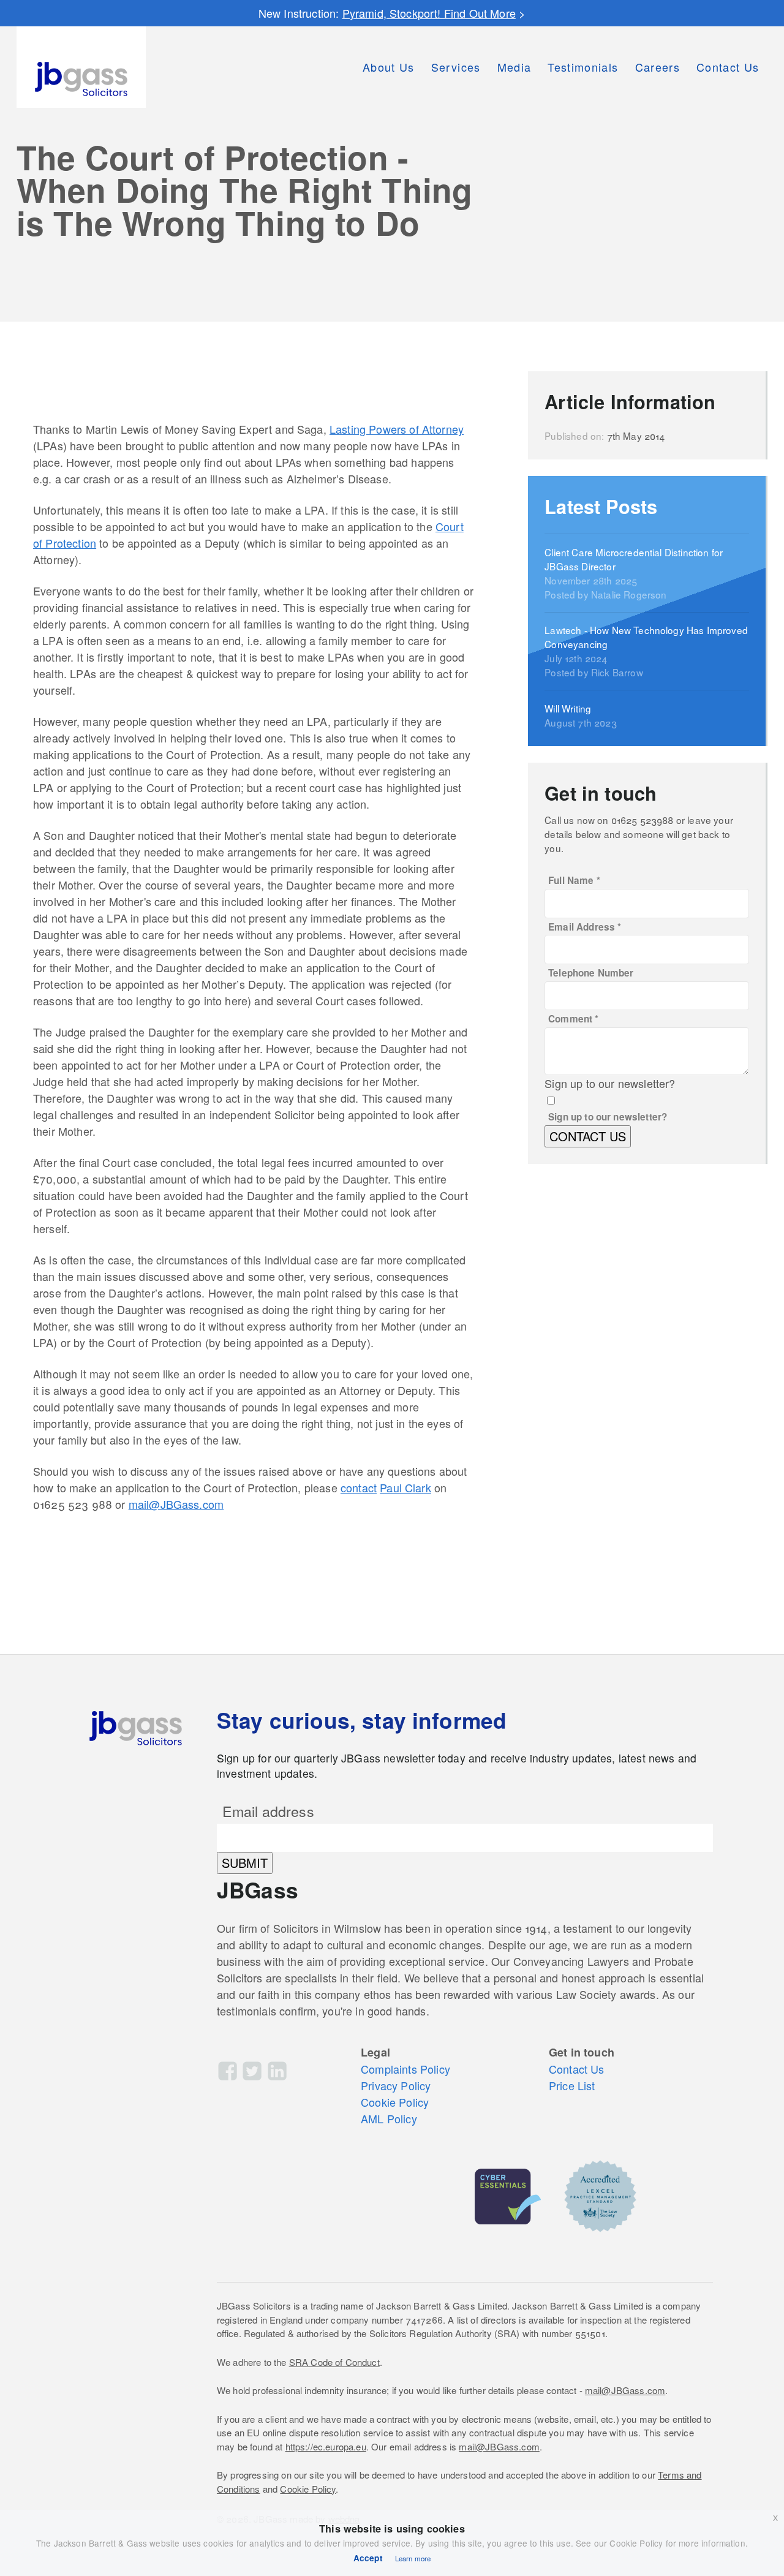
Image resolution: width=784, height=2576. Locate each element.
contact (359, 1487)
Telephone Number (591, 973)
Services (456, 67)
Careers (658, 67)
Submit (245, 1863)
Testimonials (583, 67)
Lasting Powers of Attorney (397, 429)
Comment (573, 1019)
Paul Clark (405, 1487)
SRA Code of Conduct (334, 2362)
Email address (268, 1811)
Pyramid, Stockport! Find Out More (429, 13)
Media (514, 67)
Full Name (574, 880)
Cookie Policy (395, 2102)
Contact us (588, 1136)
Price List (572, 2085)
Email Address (585, 927)
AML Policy (389, 2118)
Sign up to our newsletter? (608, 1117)
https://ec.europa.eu (326, 2446)
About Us (389, 67)
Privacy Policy (396, 2085)
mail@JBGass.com (176, 1504)
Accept (368, 2558)
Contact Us (728, 67)
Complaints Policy (405, 2069)
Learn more (413, 2558)
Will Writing (568, 708)
